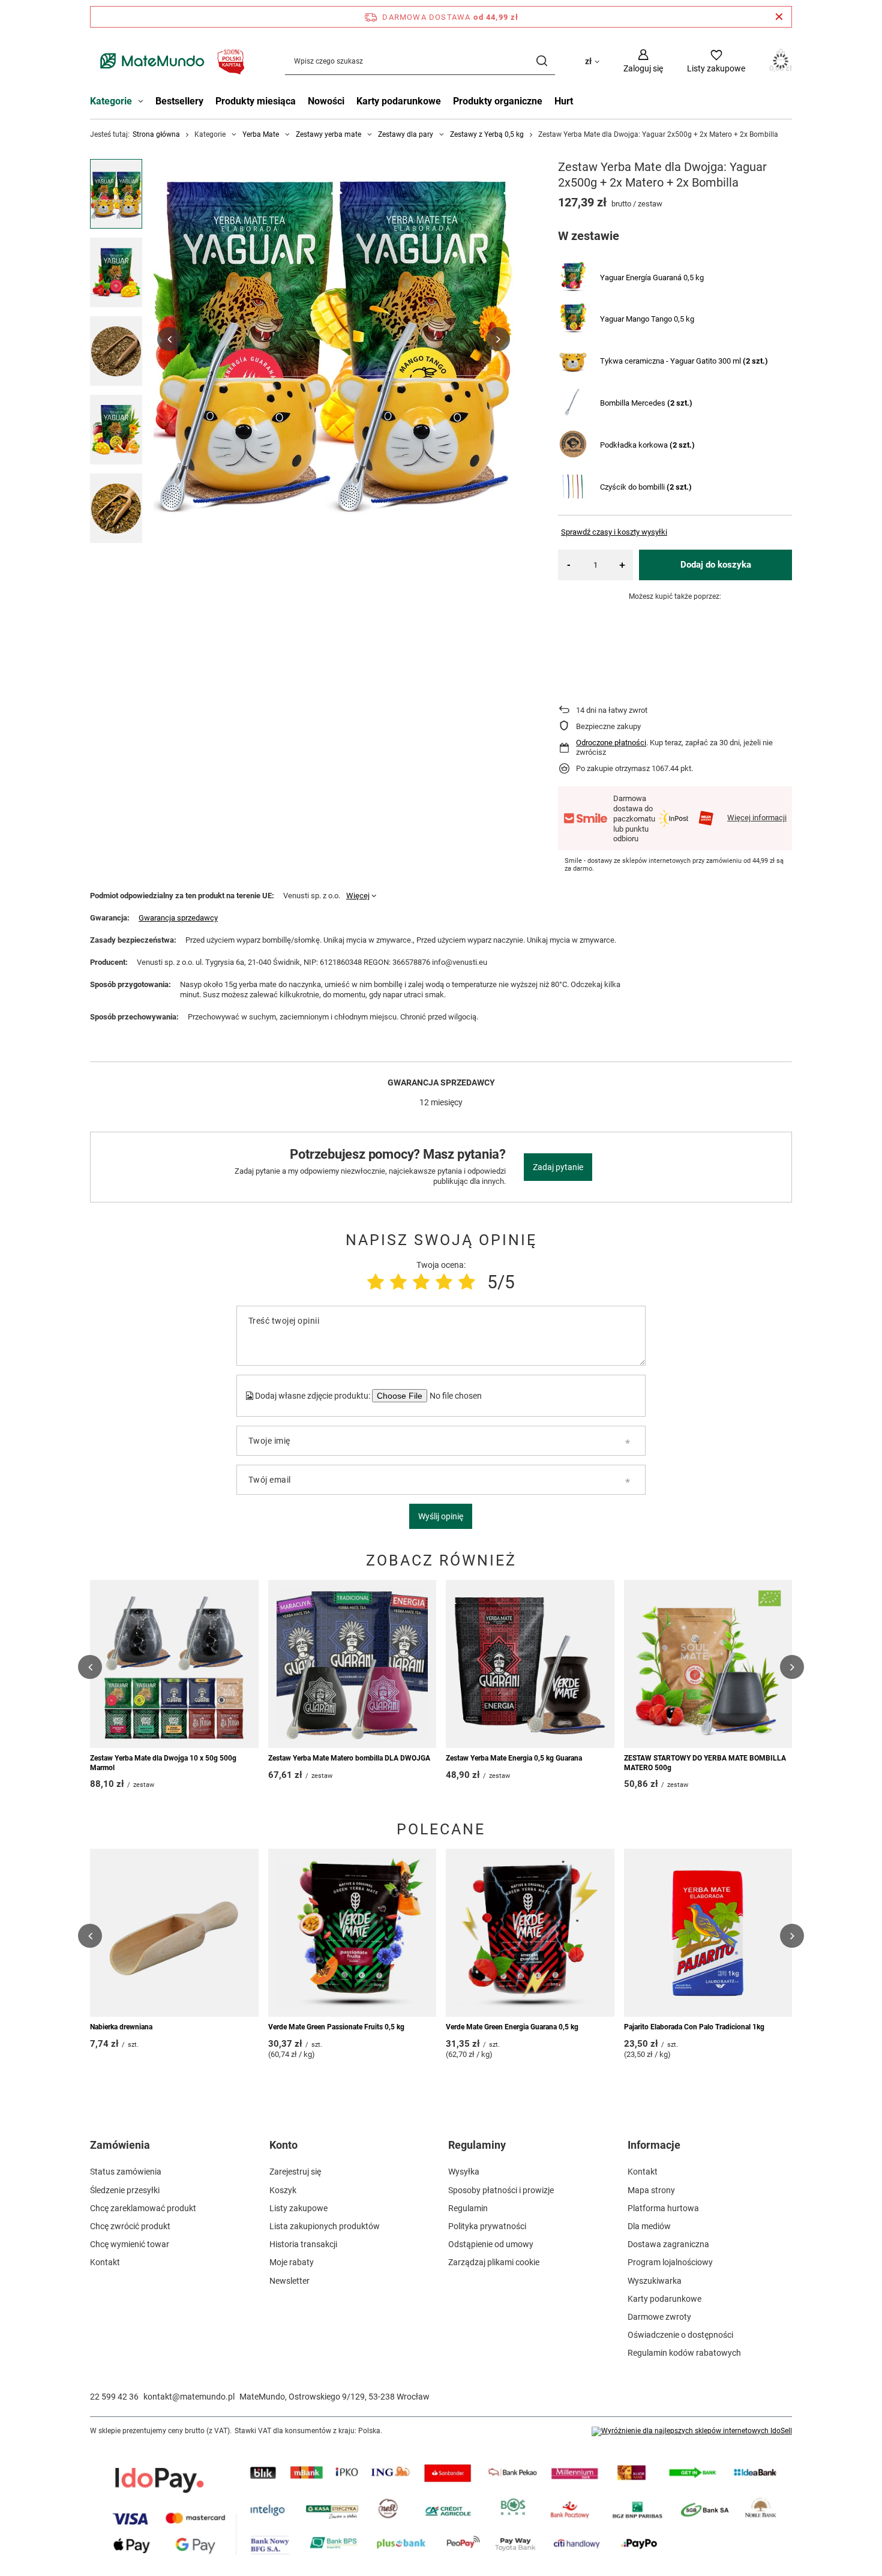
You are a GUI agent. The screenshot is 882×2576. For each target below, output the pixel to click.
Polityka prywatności (487, 2226)
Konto (283, 2145)
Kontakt (105, 2262)
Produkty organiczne (498, 101)
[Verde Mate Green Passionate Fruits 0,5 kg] (352, 1933)
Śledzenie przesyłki (125, 2190)
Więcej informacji (757, 818)
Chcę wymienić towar (130, 2244)
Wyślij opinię (441, 1516)
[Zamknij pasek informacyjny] (779, 17)
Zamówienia (120, 2145)
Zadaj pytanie (558, 1167)
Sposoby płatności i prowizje (501, 2190)
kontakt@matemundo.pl (189, 2397)
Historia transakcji (303, 2244)
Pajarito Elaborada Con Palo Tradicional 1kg (694, 2027)
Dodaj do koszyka (716, 565)
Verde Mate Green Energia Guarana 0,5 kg (512, 2027)
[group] (334, 339)
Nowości (326, 101)
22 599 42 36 (114, 2397)
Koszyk (283, 2190)
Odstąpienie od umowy (491, 2244)
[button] (169, 339)
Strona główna (156, 134)
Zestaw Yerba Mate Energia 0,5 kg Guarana (514, 1758)
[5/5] (467, 1282)
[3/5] (421, 1282)
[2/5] (398, 1282)
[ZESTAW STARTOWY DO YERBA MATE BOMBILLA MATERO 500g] (708, 1664)
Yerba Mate (261, 134)
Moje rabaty (292, 2262)
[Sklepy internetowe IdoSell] (692, 2431)
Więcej (358, 896)
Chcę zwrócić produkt (130, 2226)
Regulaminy (477, 2145)
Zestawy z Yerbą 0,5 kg (487, 134)
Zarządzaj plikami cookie (494, 2262)
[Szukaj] (541, 61)
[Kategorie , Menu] (144, 103)
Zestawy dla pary (406, 134)
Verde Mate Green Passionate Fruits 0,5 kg (336, 2027)
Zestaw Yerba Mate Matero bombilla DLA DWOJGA (349, 1758)
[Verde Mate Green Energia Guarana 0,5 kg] (530, 1933)
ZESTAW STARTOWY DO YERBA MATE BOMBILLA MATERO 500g (705, 1763)
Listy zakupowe (298, 2208)
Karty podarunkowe (399, 101)
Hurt (564, 101)
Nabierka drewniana (121, 2027)
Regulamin (468, 2208)
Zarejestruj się (295, 2172)
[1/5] (376, 1282)
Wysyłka (464, 2172)
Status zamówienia (126, 2172)
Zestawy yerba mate (328, 134)
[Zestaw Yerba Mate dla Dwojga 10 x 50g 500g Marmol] (174, 1664)
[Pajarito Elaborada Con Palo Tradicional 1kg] (708, 1933)
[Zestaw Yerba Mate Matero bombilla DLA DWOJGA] (352, 1664)
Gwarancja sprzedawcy (178, 918)
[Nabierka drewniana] (174, 1933)
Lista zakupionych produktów (325, 2226)
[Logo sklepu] (169, 61)
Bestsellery (179, 101)
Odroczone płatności (611, 743)
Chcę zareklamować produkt (143, 2208)
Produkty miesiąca (256, 101)
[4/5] (444, 1282)
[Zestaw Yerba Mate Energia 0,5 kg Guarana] (530, 1664)
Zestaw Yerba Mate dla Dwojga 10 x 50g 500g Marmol (163, 1763)
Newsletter (289, 2281)
